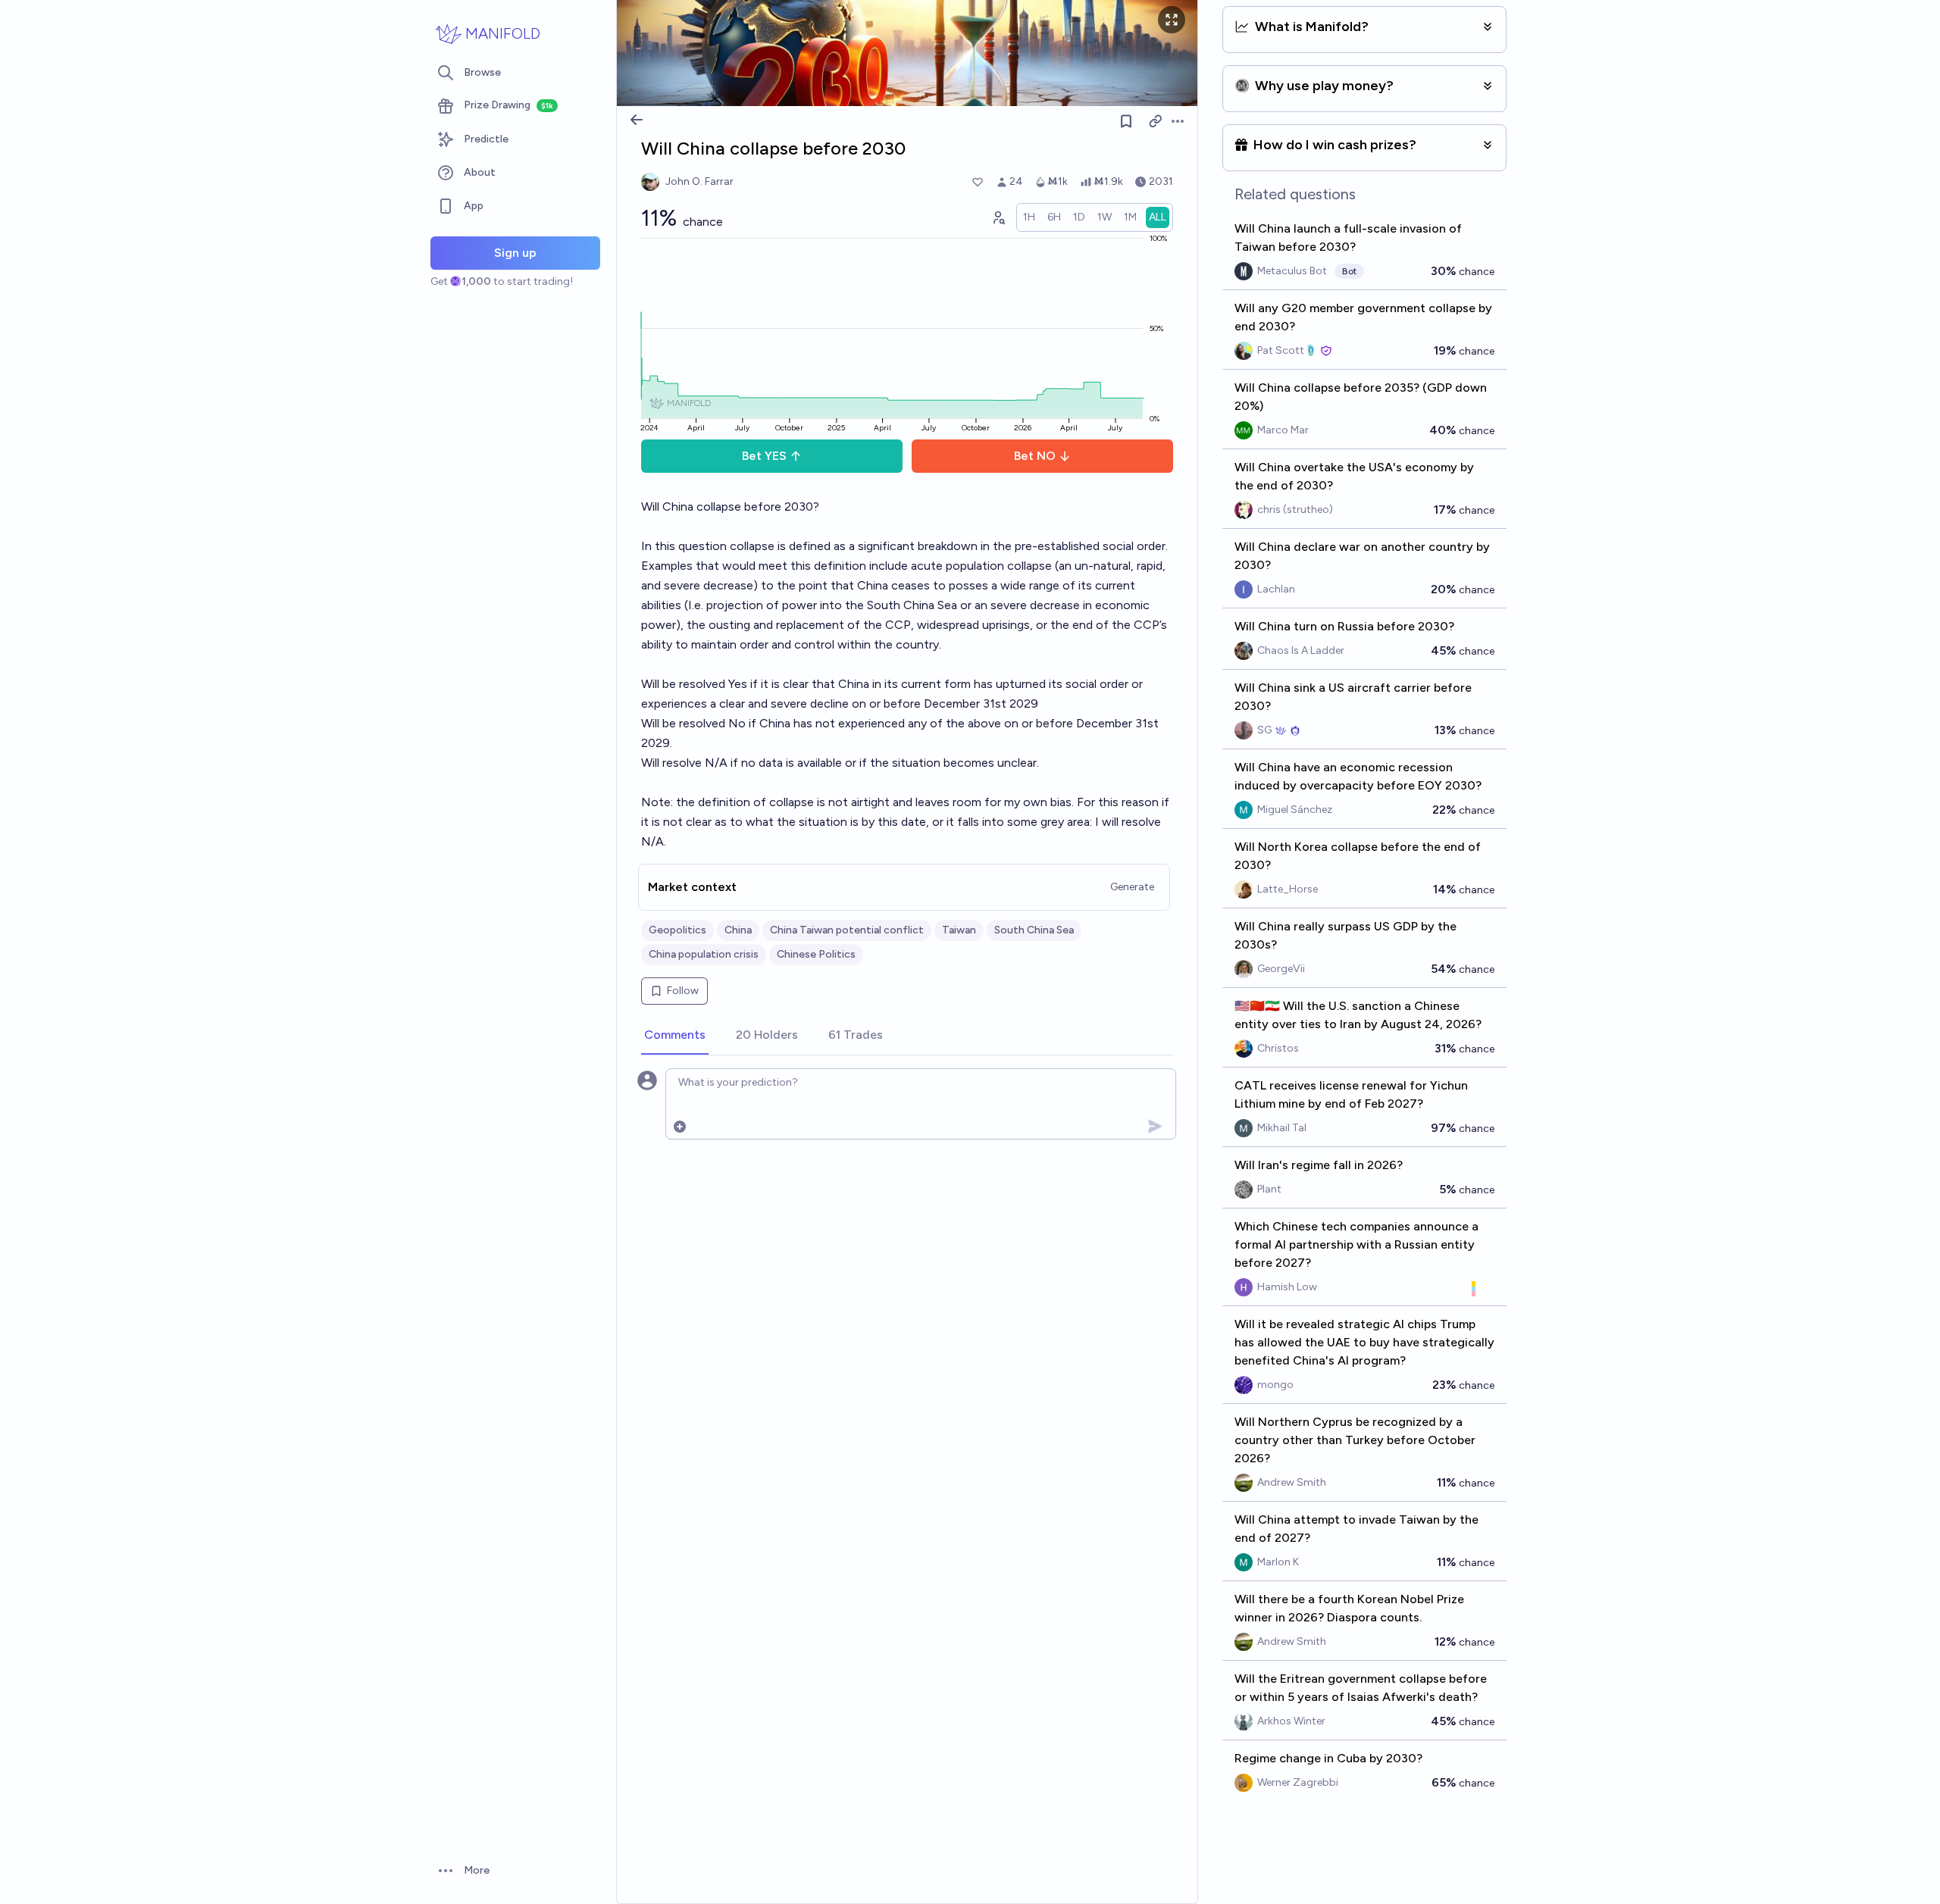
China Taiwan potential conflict (847, 930)
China (738, 930)
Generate (1132, 887)
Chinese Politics (816, 954)
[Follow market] (1126, 121)
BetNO (1035, 456)
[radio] (1029, 217)
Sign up (515, 253)
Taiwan (959, 930)
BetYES (764, 456)
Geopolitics (677, 930)
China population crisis (704, 954)
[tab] (675, 1036)
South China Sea (1034, 930)
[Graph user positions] (998, 217)
